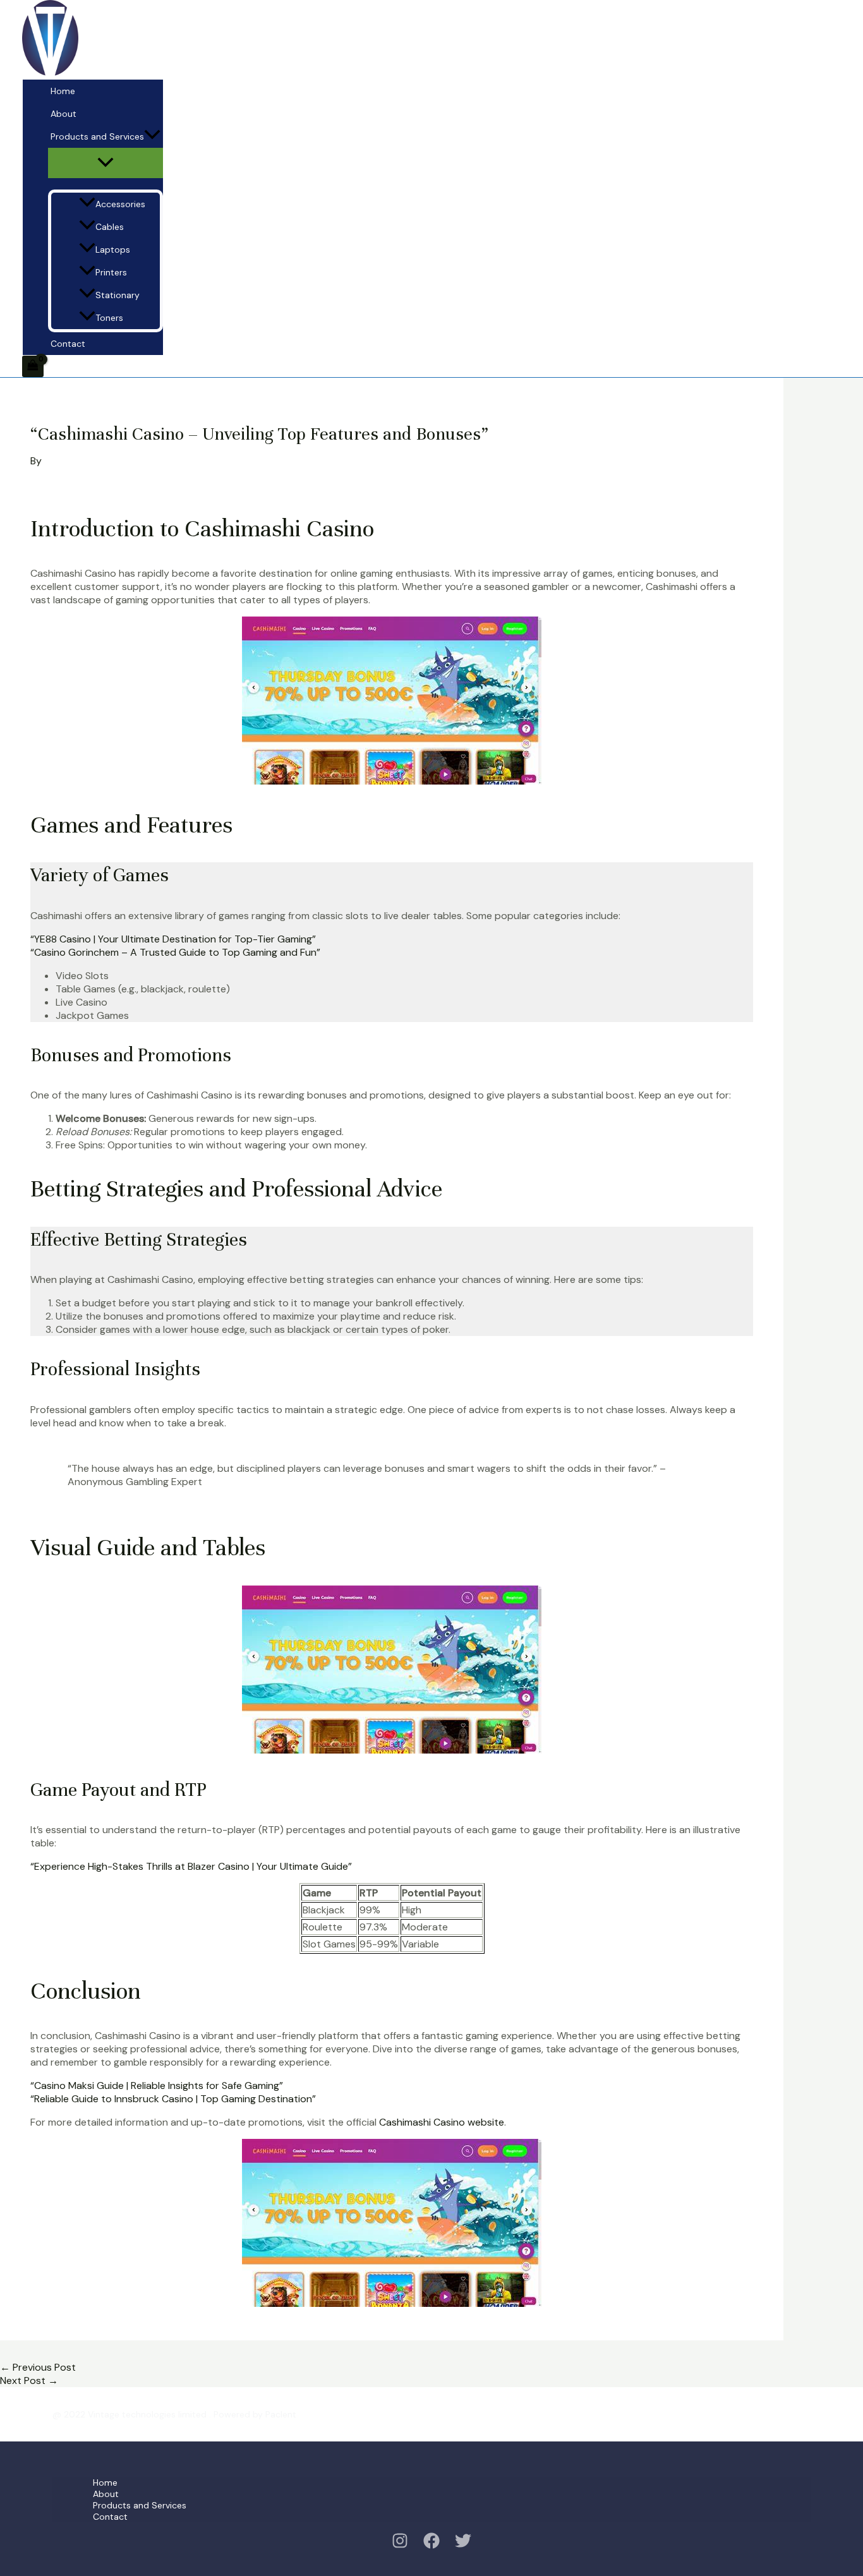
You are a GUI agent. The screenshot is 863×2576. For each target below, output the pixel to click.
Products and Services (97, 136)
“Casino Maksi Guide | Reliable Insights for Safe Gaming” (157, 2085)
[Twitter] (463, 2545)
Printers (111, 272)
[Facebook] (431, 2545)
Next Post (29, 2380)
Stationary (118, 295)
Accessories (120, 204)
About (63, 114)
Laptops (113, 250)
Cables (110, 227)
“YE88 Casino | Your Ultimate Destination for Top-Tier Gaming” (173, 939)
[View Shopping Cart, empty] (33, 366)
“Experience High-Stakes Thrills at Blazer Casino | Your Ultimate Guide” (191, 1866)
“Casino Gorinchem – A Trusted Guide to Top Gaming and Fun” (175, 952)
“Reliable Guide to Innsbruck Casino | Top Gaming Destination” (173, 2099)
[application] (152, 136)
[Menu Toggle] (106, 163)
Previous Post (38, 2367)
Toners (109, 318)
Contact (68, 344)
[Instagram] (400, 2545)
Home (63, 91)
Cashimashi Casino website (442, 2122)
